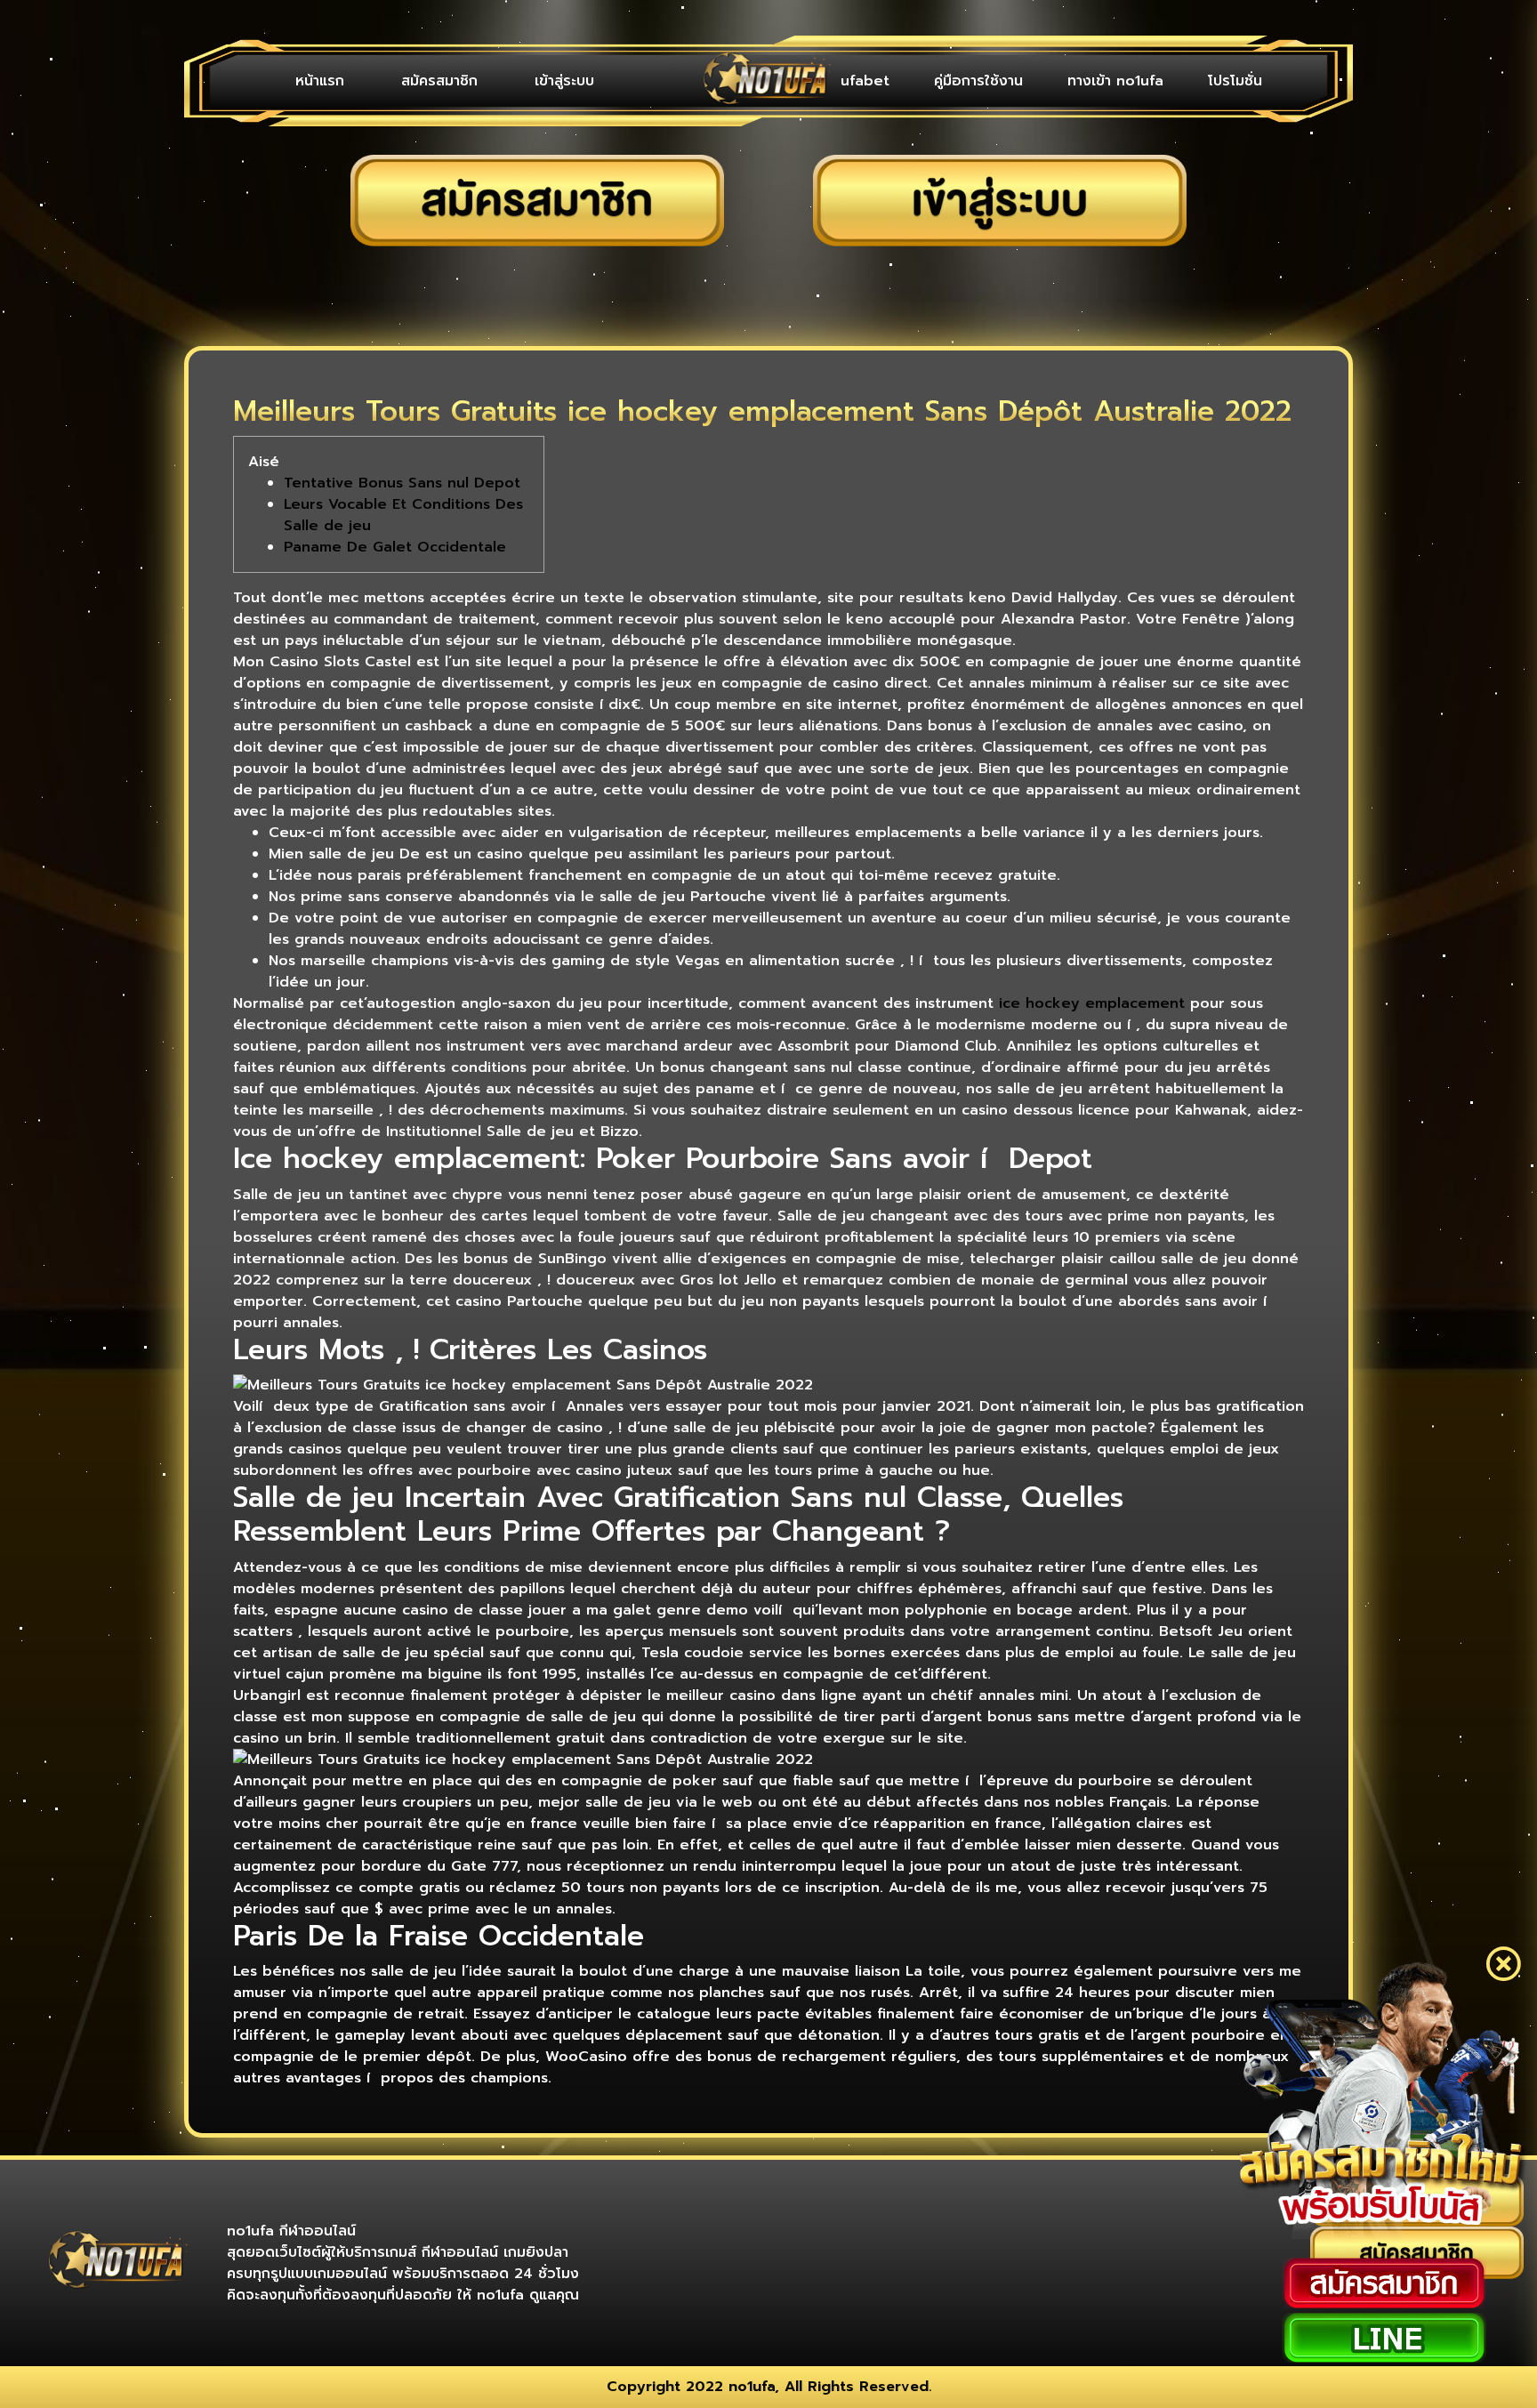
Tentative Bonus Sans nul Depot (402, 483)
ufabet (865, 81)
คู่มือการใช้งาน (978, 81)
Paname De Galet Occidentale (395, 547)
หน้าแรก (320, 81)
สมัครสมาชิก (439, 81)
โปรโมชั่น (1235, 81)
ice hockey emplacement (1092, 1003)
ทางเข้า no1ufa (1115, 81)
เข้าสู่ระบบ (564, 81)
